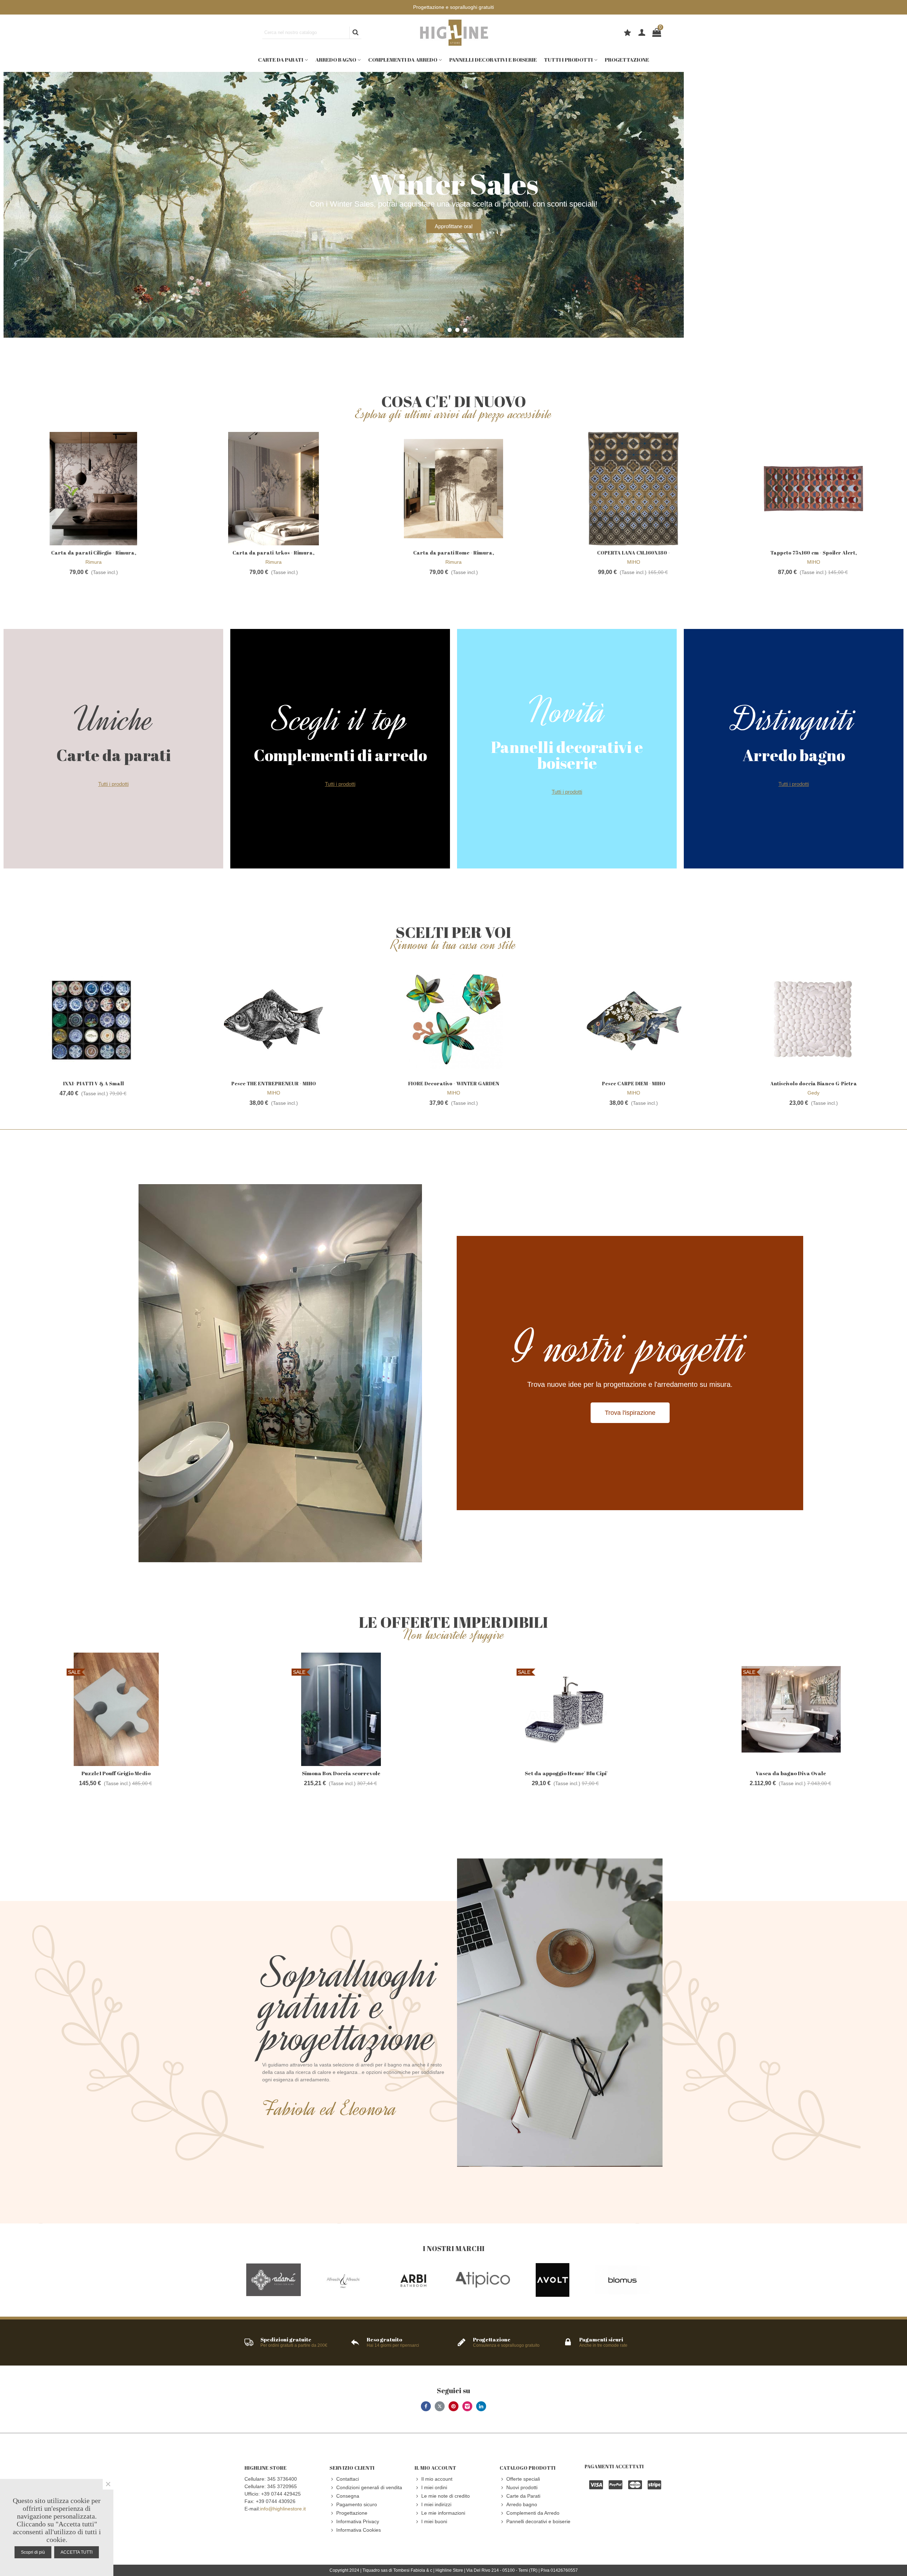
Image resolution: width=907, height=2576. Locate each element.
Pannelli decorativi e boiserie (493, 60)
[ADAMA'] (274, 2280)
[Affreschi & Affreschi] (343, 2280)
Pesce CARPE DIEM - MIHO (634, 1083)
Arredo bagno (336, 60)
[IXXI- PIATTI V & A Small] (94, 1019)
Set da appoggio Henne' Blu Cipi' (566, 1773)
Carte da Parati (281, 60)
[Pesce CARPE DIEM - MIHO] (633, 1019)
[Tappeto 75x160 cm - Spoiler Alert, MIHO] (813, 489)
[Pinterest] (453, 2406)
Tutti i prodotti (568, 60)
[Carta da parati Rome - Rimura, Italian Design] (453, 489)
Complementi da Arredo (403, 60)
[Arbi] (413, 2280)
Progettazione (627, 60)
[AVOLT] (553, 2280)
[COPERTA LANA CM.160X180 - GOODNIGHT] (633, 489)
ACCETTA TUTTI (77, 2552)
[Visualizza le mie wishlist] (628, 34)
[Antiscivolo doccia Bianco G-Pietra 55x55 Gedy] (813, 1019)
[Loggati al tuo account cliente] (642, 33)
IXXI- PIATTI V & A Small (94, 1083)
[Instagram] (467, 2406)
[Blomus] (622, 2280)
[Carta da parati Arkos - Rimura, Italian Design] (274, 489)
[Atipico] (483, 2280)
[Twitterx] (440, 2406)
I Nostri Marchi (453, 2248)
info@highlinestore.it (283, 2509)
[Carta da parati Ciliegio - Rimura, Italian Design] (94, 489)
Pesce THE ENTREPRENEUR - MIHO (274, 1083)
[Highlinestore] (453, 33)
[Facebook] (426, 2406)
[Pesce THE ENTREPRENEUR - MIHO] (274, 1019)
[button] (442, 330)
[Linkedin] (481, 2406)
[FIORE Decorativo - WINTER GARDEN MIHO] (453, 1019)
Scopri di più (33, 2552)
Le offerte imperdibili (453, 1622)
